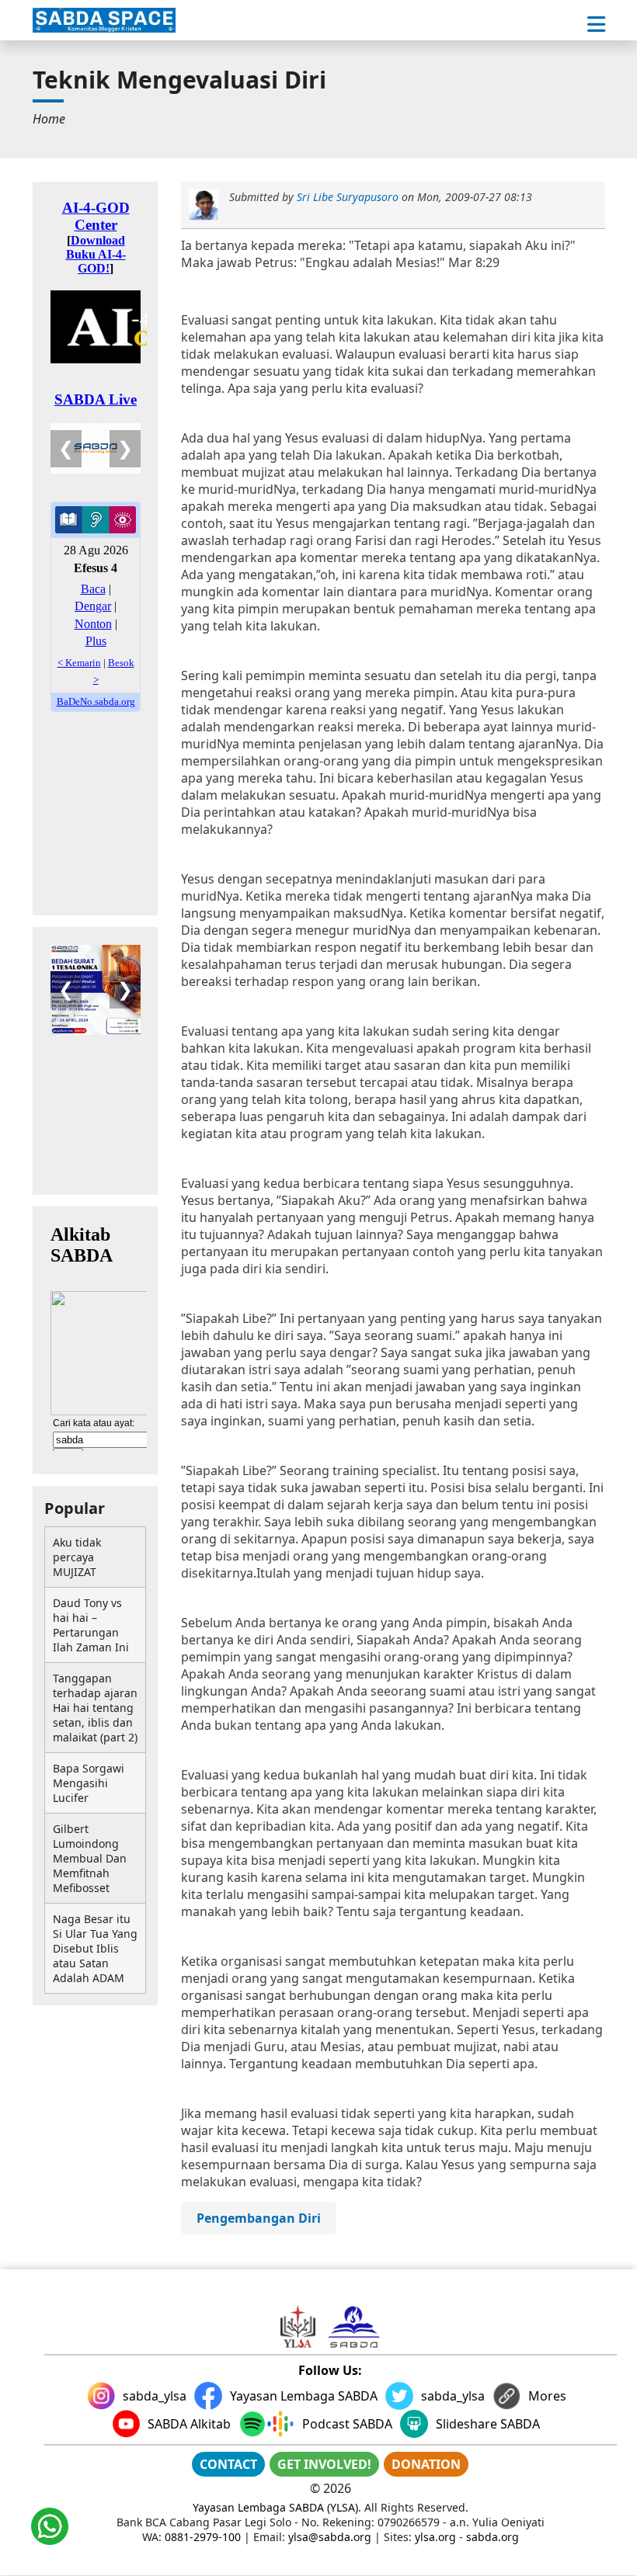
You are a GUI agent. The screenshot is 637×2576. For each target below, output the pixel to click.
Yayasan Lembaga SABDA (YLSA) (275, 2507)
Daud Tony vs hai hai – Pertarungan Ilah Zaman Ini (91, 1625)
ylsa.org (435, 2537)
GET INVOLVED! (324, 2464)
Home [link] (49, 119)
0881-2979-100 (203, 2537)
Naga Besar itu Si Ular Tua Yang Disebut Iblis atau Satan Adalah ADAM (95, 1948)
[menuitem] (49, 119)
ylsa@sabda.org (330, 2537)
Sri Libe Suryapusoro (348, 197)
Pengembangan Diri (259, 2218)
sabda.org (493, 2537)
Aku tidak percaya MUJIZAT (77, 1557)
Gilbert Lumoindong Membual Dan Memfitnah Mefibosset (90, 1858)
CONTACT (228, 2464)
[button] (596, 24)
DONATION (426, 2464)
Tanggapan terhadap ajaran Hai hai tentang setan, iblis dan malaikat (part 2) (95, 1708)
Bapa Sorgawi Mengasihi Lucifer (89, 1783)
